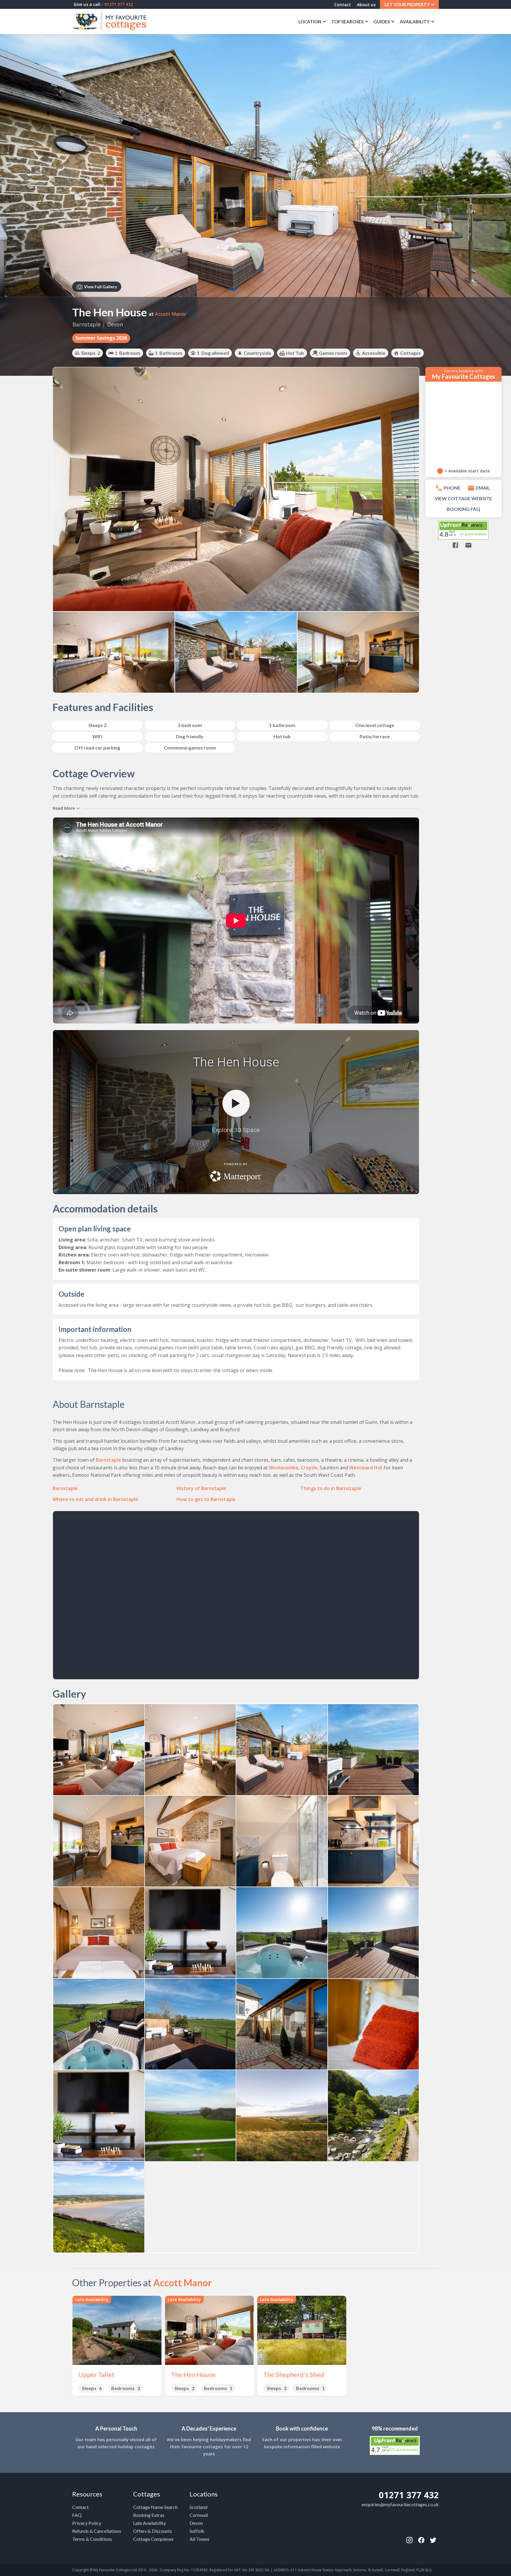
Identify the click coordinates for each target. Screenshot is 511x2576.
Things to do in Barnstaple (331, 1488)
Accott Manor (171, 314)
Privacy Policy (87, 2523)
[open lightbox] (99, 1750)
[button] (409, 4)
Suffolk (197, 2531)
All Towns (199, 2539)
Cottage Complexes (153, 2539)
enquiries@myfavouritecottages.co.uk (400, 2504)
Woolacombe (284, 1468)
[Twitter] (433, 2540)
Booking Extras (149, 2515)
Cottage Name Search (155, 2507)
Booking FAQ (463, 509)
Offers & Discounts (153, 2531)
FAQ (77, 2515)
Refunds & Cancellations (97, 2531)
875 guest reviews (404, 2450)
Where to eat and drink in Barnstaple (95, 1499)
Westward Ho (365, 1468)
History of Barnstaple (201, 1488)
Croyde (309, 1468)
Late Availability (149, 2523)
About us (366, 5)
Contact (343, 5)
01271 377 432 (409, 2495)
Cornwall (199, 2515)
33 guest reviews (473, 534)
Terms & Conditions (92, 2539)
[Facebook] (409, 2540)
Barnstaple (86, 324)
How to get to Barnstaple (206, 1499)
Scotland (198, 2507)
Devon (115, 324)
